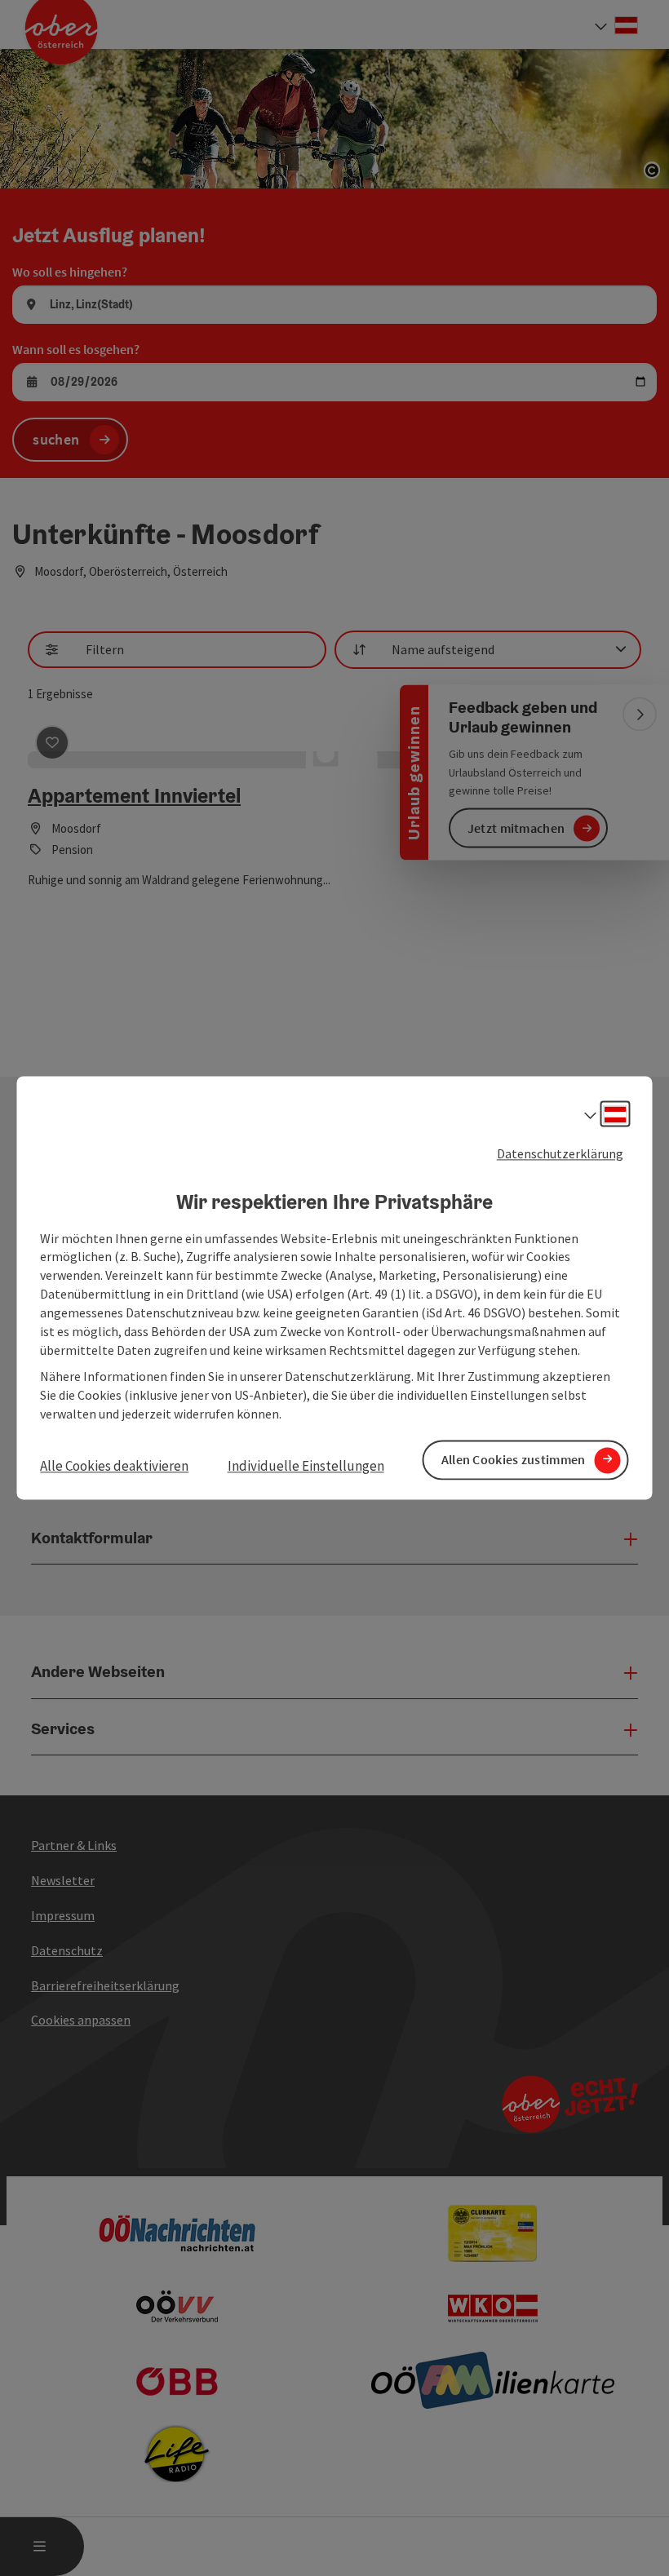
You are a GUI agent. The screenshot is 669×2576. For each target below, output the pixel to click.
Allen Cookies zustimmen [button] (514, 1460)
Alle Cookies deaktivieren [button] (114, 1466)
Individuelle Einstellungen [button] (306, 1466)
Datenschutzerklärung (560, 1153)
